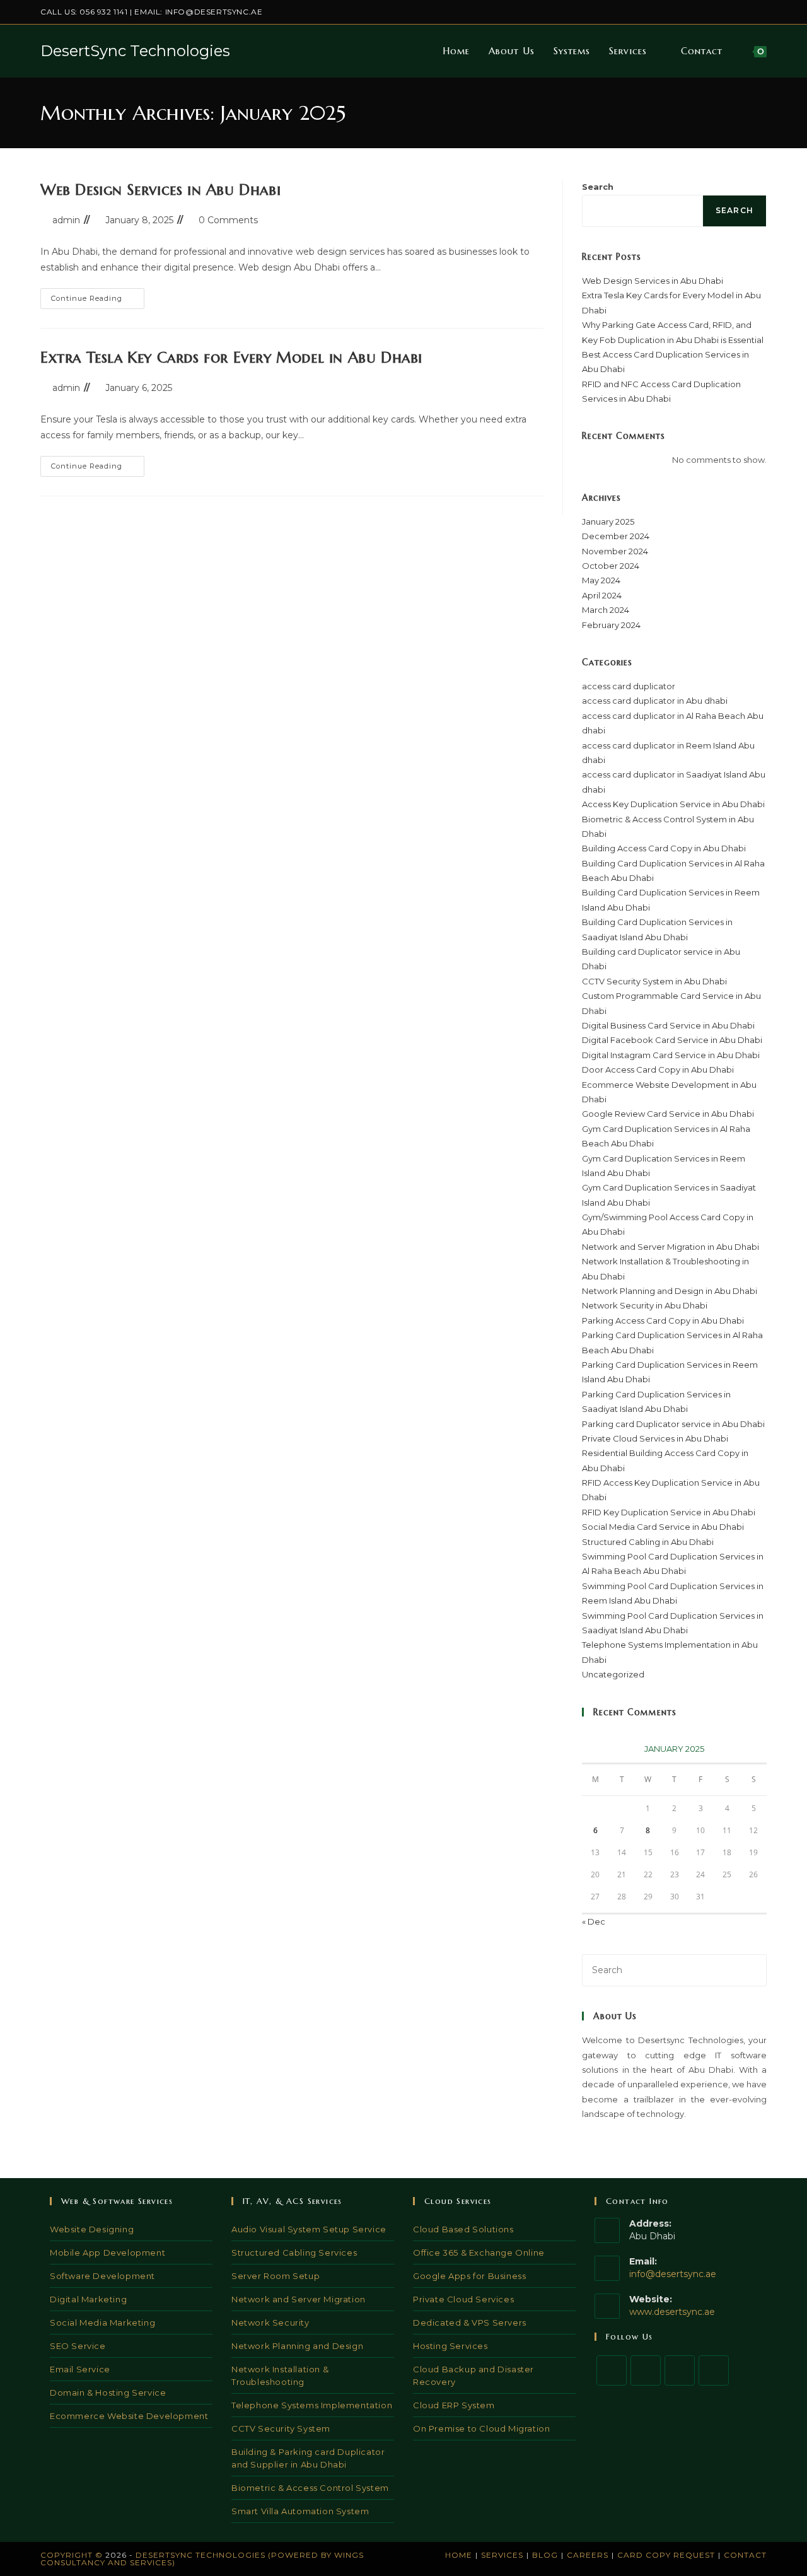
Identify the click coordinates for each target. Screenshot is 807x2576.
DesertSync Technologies (135, 51)
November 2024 (615, 551)
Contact (745, 2555)
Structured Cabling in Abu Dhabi (648, 1542)
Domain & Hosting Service (108, 2392)
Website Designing (92, 2229)
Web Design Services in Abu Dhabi (160, 190)
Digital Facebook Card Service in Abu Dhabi (672, 1040)
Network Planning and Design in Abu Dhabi (670, 1291)
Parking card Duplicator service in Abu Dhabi (673, 1424)
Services (502, 2555)
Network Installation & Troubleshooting (280, 2375)
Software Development (102, 2276)
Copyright (67, 2555)
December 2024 (616, 536)
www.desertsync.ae (672, 2312)
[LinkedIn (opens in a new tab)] (734, 12)
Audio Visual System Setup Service (309, 2229)
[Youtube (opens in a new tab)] (761, 12)
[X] (612, 2370)
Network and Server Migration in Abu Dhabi (671, 1247)
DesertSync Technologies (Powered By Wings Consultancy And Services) (202, 2559)
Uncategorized (613, 1674)
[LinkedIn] (714, 2370)
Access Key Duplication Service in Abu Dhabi (673, 804)
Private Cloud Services (463, 2299)
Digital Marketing (88, 2299)
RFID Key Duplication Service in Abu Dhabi (669, 1512)
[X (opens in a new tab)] (691, 12)
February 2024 (611, 625)
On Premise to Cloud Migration (481, 2428)
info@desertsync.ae (214, 12)
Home (459, 2555)
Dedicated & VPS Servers (470, 2322)
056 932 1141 (103, 12)
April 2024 (602, 595)
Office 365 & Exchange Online (479, 2253)
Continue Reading (98, 301)
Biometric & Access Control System (310, 2488)
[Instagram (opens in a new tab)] (720, 12)
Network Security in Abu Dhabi (645, 1305)
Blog (545, 2555)
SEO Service (78, 2346)
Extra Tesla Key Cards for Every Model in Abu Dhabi (231, 358)
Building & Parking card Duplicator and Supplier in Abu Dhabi (308, 2458)
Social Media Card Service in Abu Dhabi (663, 1527)
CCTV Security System (281, 2428)
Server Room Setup (276, 2276)
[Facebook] (646, 2370)
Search (598, 187)
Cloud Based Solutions (463, 2229)
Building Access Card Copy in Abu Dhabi (664, 848)
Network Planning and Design (297, 2346)
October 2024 (611, 566)
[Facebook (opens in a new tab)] (705, 12)
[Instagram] (680, 2370)
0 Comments (228, 220)
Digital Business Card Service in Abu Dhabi (668, 1025)
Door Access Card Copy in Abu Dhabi (658, 1069)
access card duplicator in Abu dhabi (655, 701)
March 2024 (606, 610)
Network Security (270, 2322)
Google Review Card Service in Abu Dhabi (668, 1114)
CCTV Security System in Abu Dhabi (654, 981)
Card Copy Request (666, 2555)
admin (66, 220)
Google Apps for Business (469, 2276)
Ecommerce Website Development (129, 2416)
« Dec (594, 1921)
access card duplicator (629, 686)
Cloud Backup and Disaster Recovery (473, 2375)
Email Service (80, 2369)
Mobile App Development (107, 2253)
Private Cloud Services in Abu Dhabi (655, 1438)
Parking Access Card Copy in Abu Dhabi (663, 1320)
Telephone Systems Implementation (312, 2405)
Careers (588, 2555)
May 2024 (601, 580)
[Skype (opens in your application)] (749, 12)
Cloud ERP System (454, 2405)
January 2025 (608, 522)
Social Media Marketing (102, 2322)
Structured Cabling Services (294, 2253)
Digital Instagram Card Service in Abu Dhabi (671, 1055)
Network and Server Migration (299, 2299)
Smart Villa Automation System (300, 2511)
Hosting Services (450, 2346)
